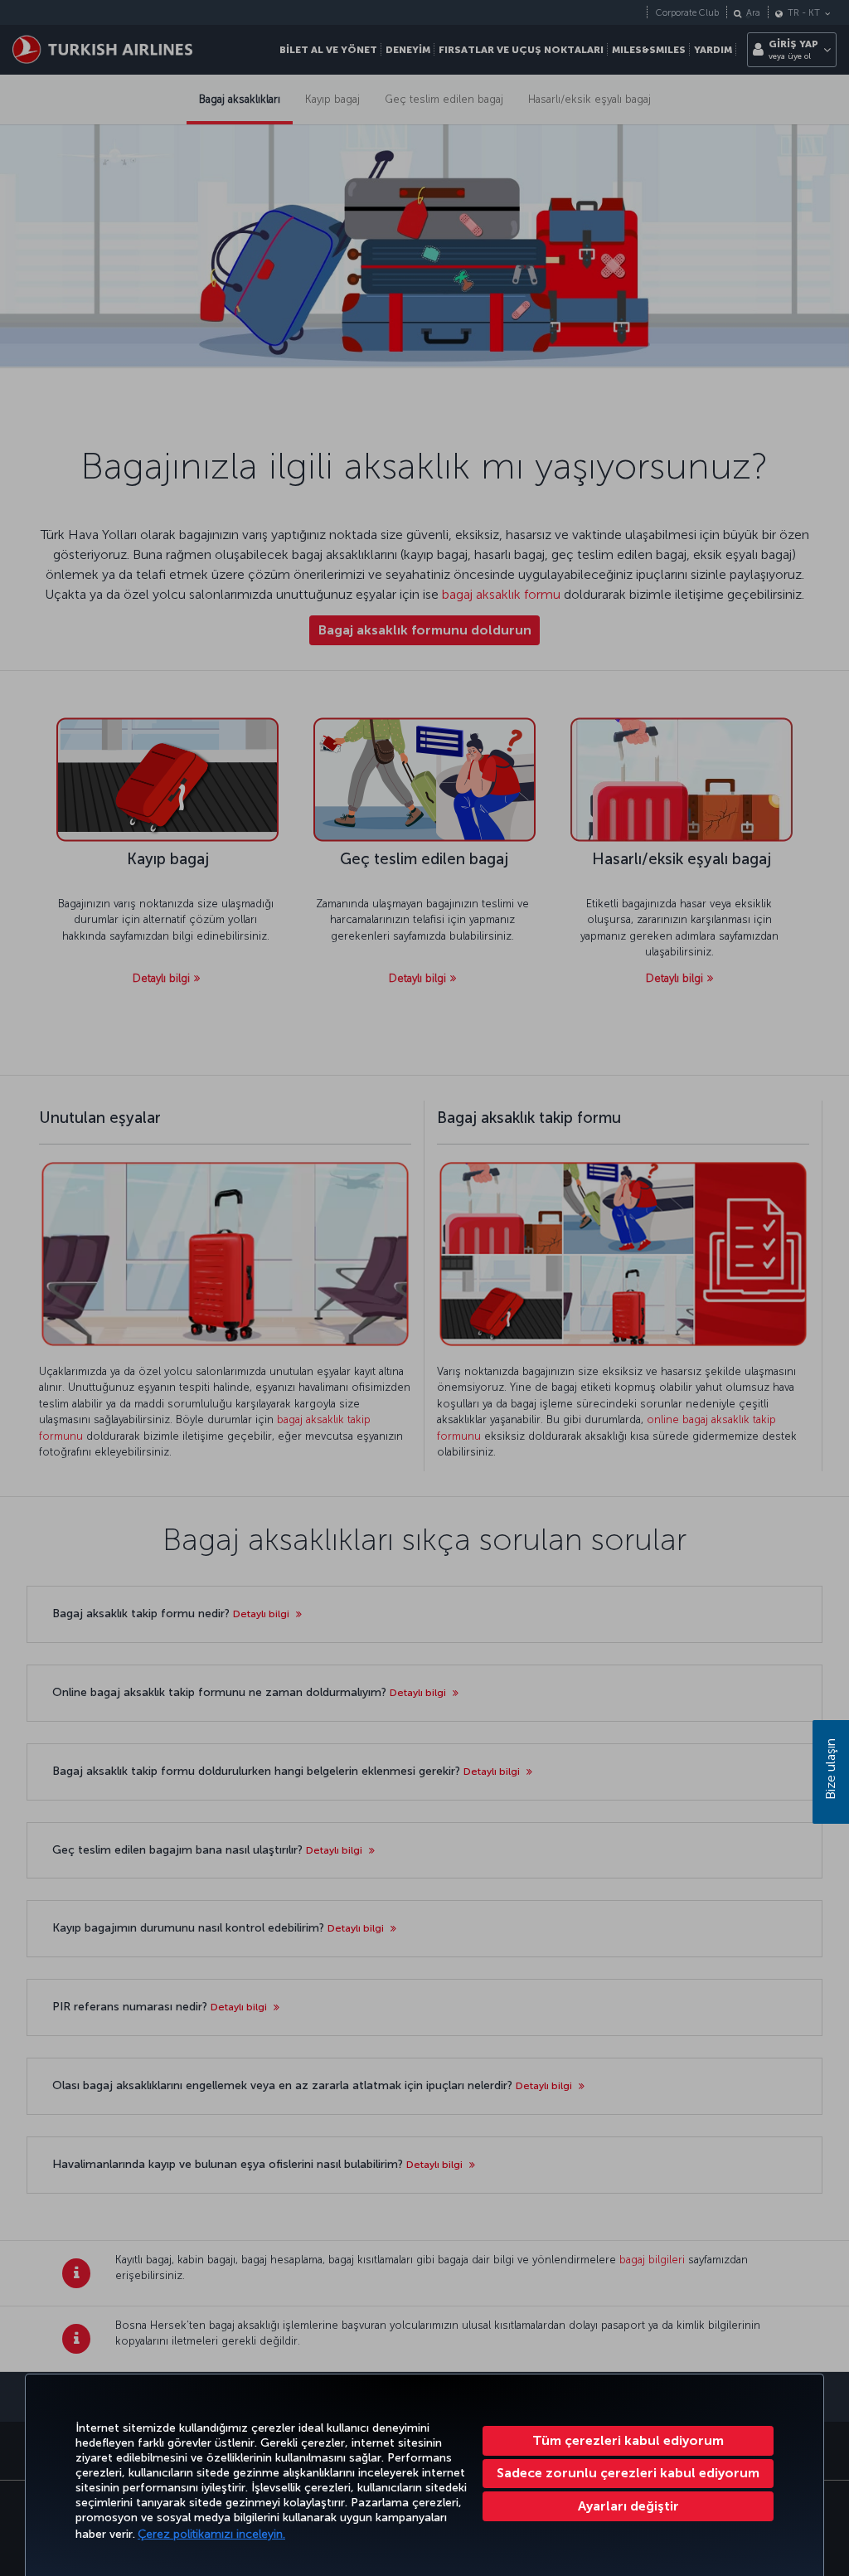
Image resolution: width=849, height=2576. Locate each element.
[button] (628, 2506)
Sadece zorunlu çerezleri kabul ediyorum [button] (628, 2473)
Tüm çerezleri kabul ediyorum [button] (628, 2440)
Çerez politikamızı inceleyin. (211, 2534)
